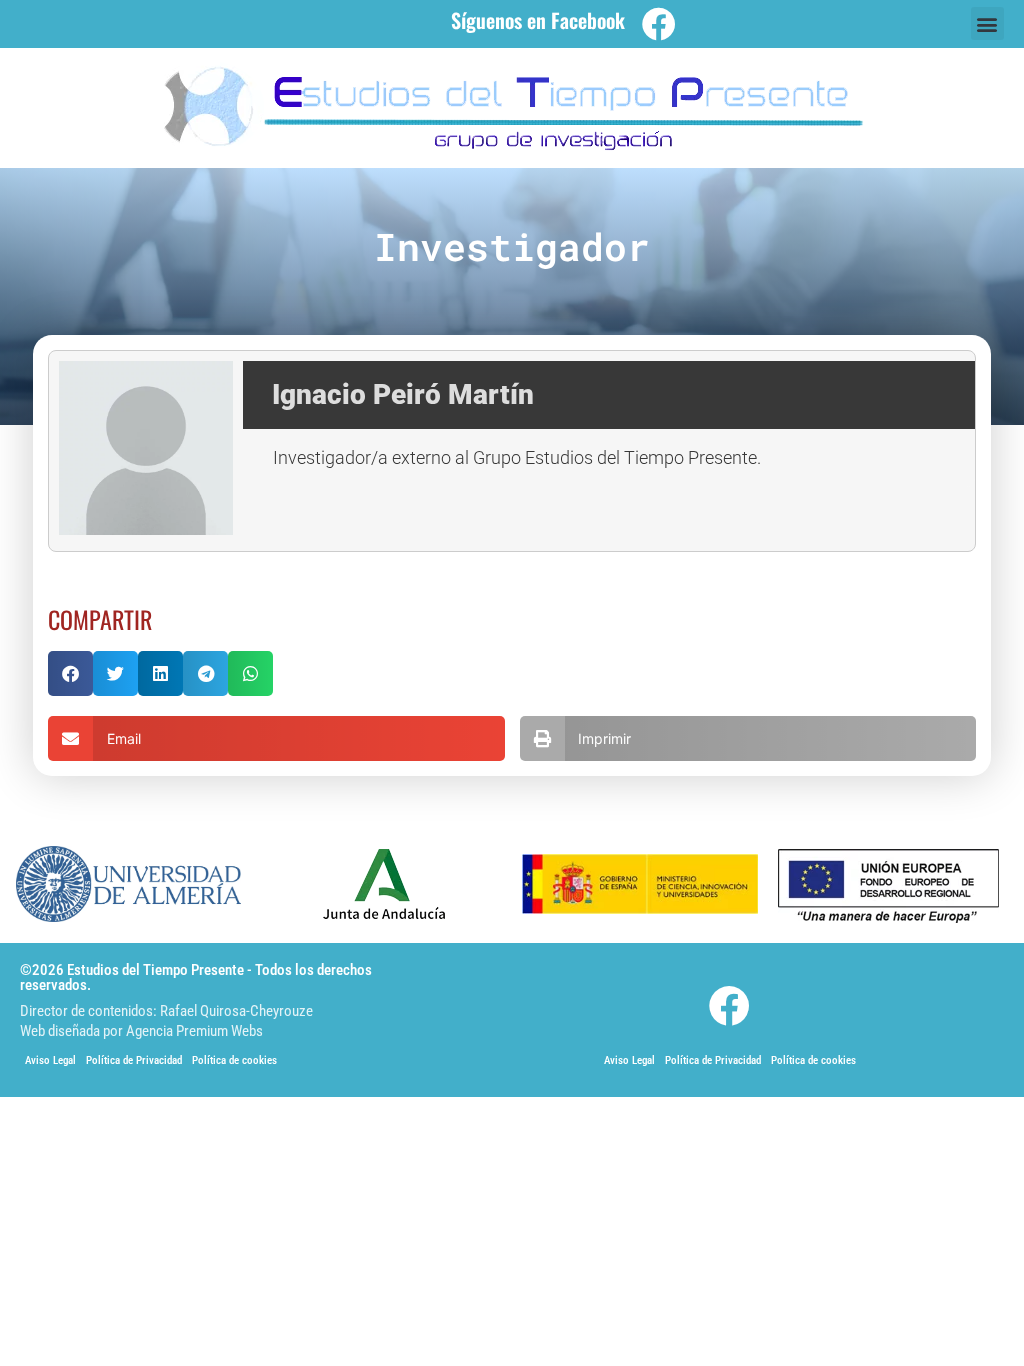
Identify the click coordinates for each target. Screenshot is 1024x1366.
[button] (987, 23)
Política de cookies (234, 1060)
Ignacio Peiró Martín (403, 394)
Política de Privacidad (134, 1060)
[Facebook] (659, 24)
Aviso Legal (50, 1060)
